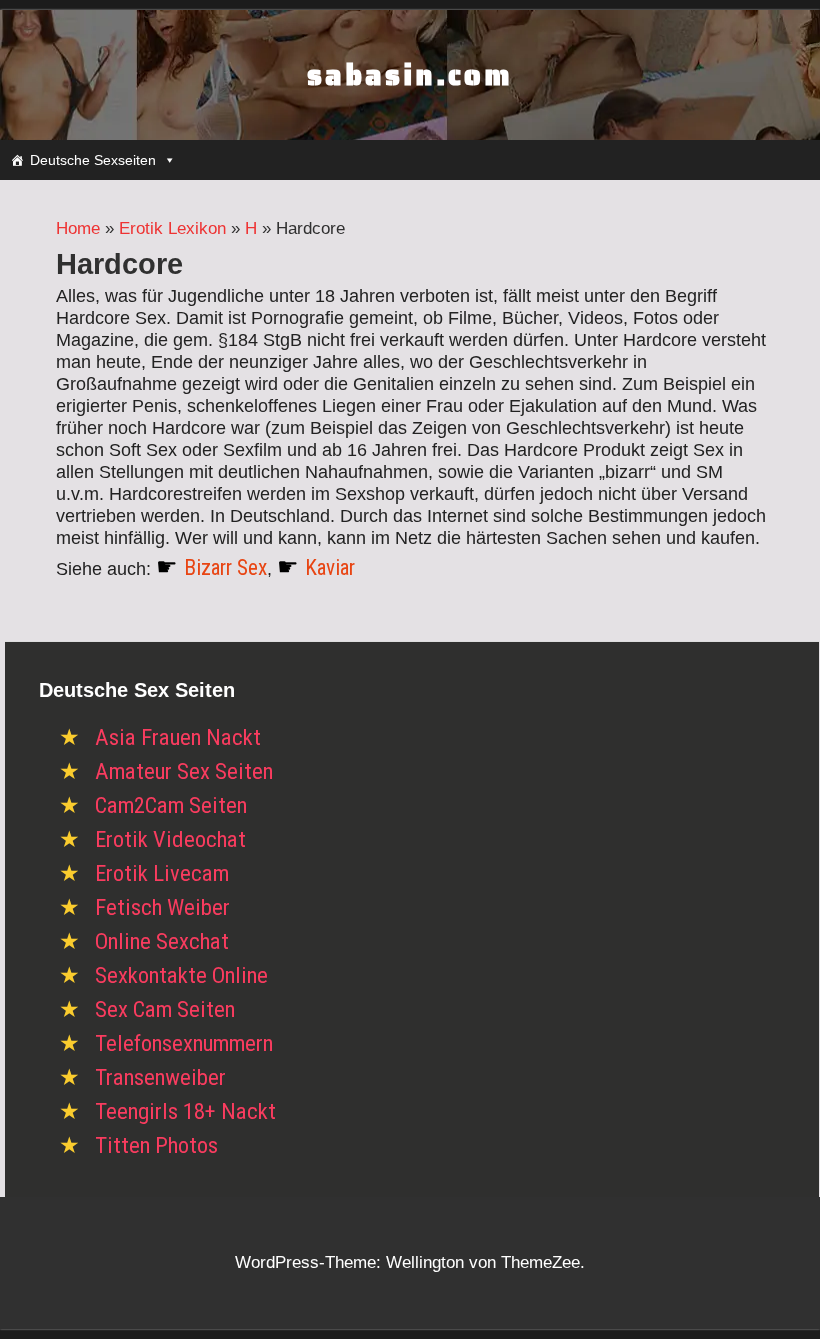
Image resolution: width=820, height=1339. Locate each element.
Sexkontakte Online (181, 975)
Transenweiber (160, 1077)
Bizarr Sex (225, 567)
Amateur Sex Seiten (184, 771)
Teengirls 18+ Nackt (185, 1111)
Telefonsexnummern (184, 1043)
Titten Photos (156, 1145)
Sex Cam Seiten (165, 1009)
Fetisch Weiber (162, 907)
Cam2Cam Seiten (171, 805)
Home (78, 228)
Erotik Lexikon (172, 228)
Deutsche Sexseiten (93, 160)
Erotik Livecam (162, 873)
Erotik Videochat (170, 839)
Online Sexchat (162, 941)
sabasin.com (410, 75)
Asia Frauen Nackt (178, 737)
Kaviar (330, 567)
